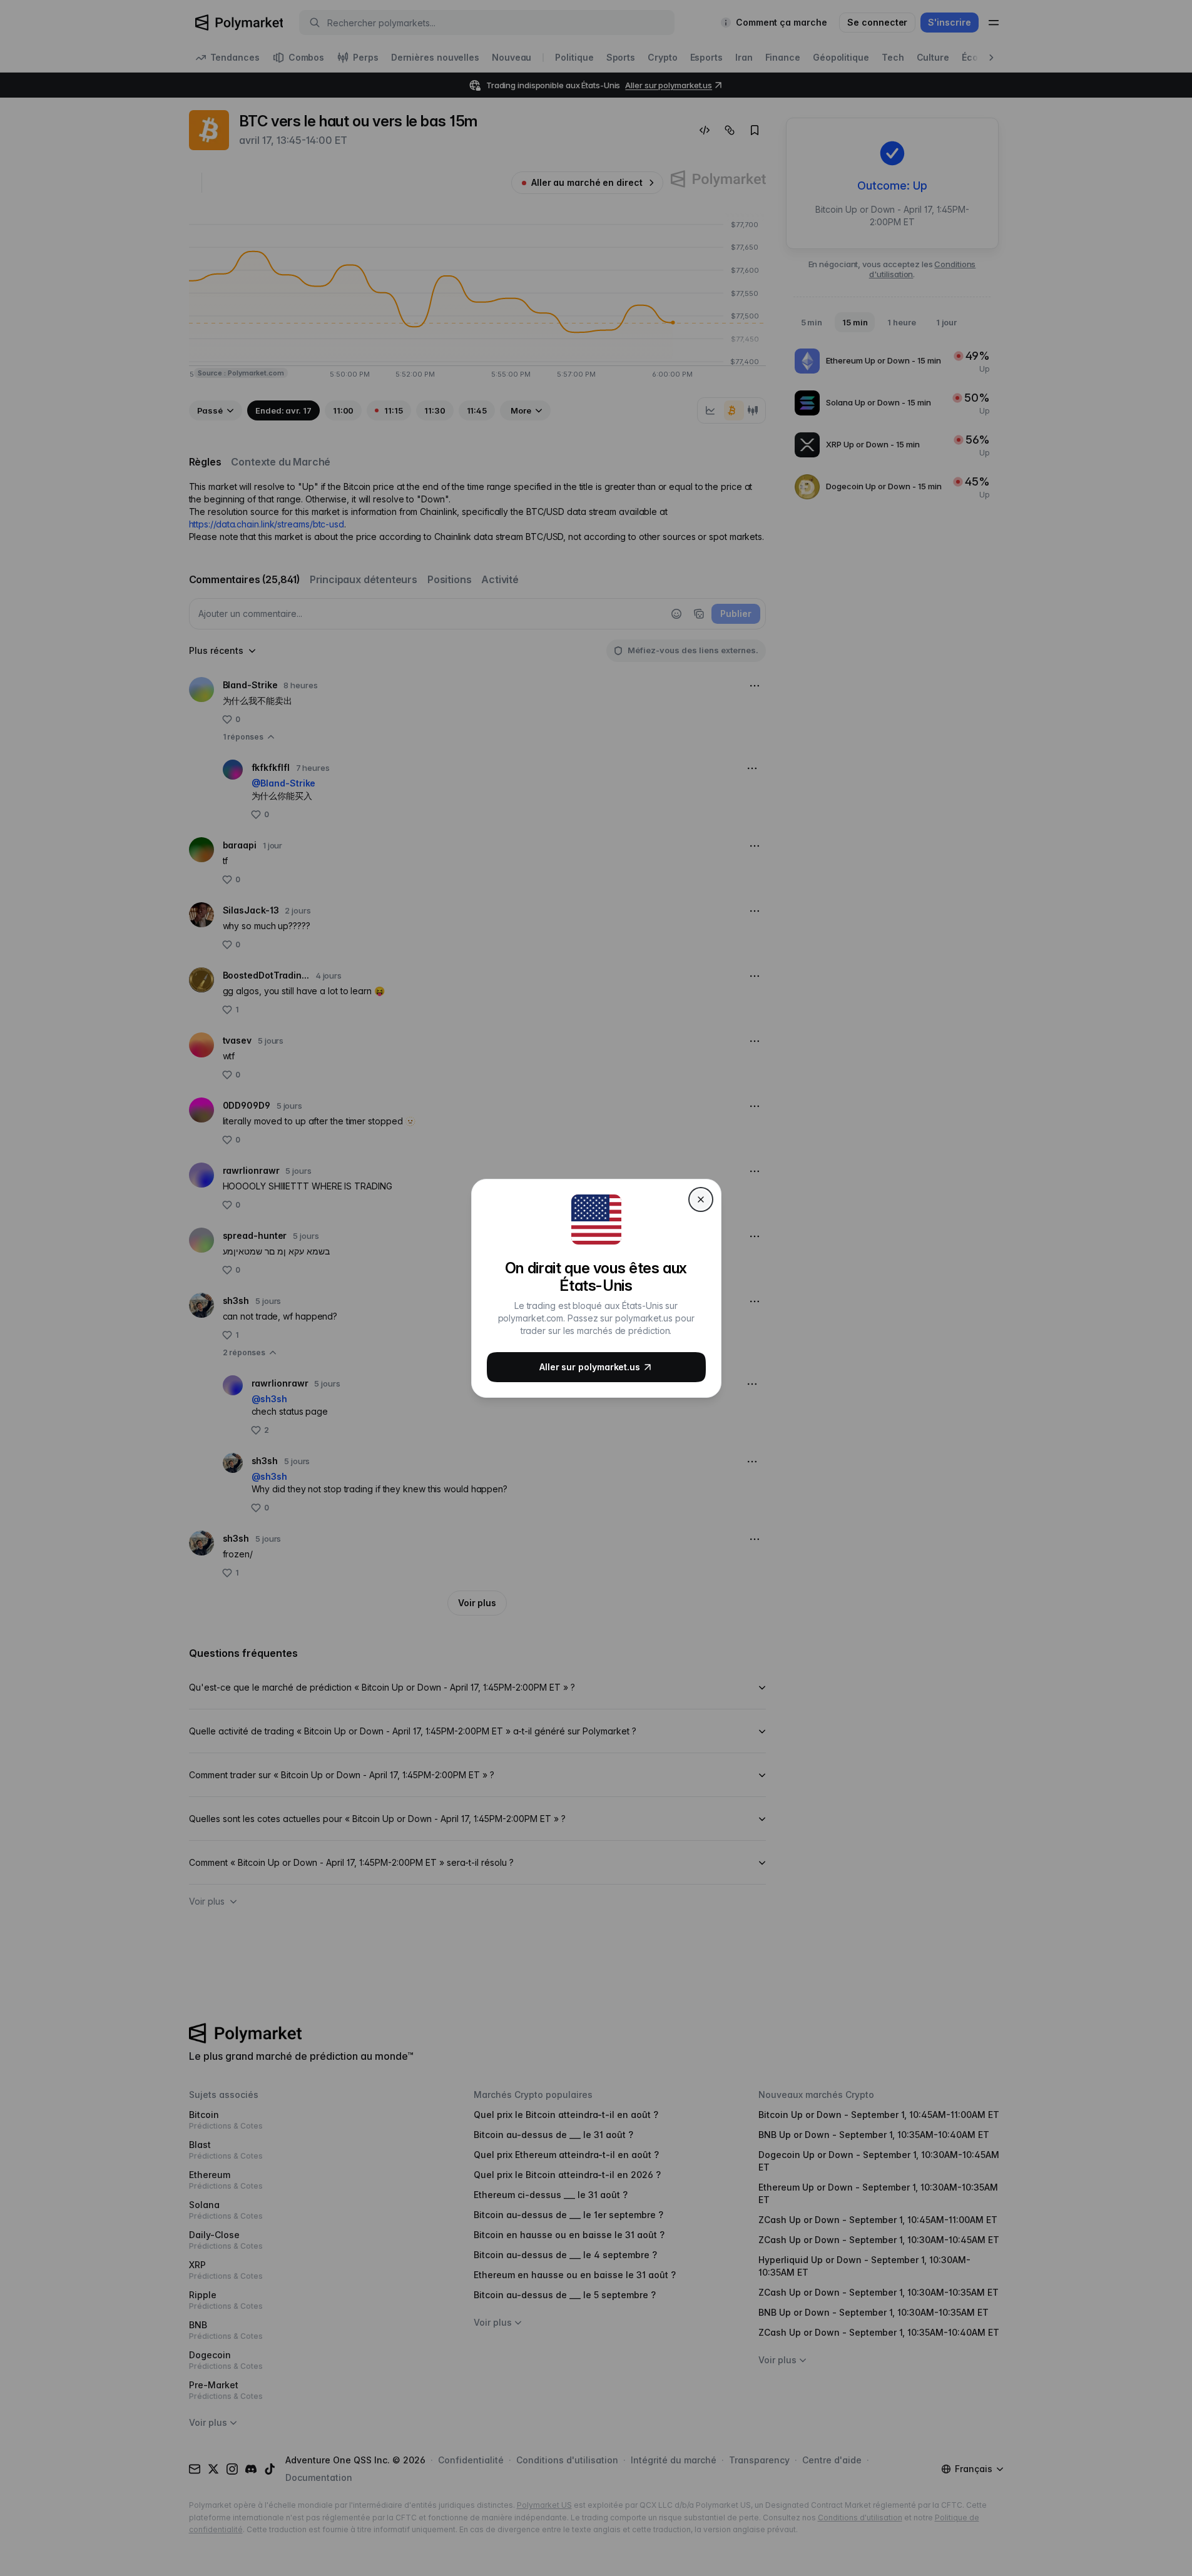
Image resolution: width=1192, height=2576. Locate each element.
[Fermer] (701, 1199)
